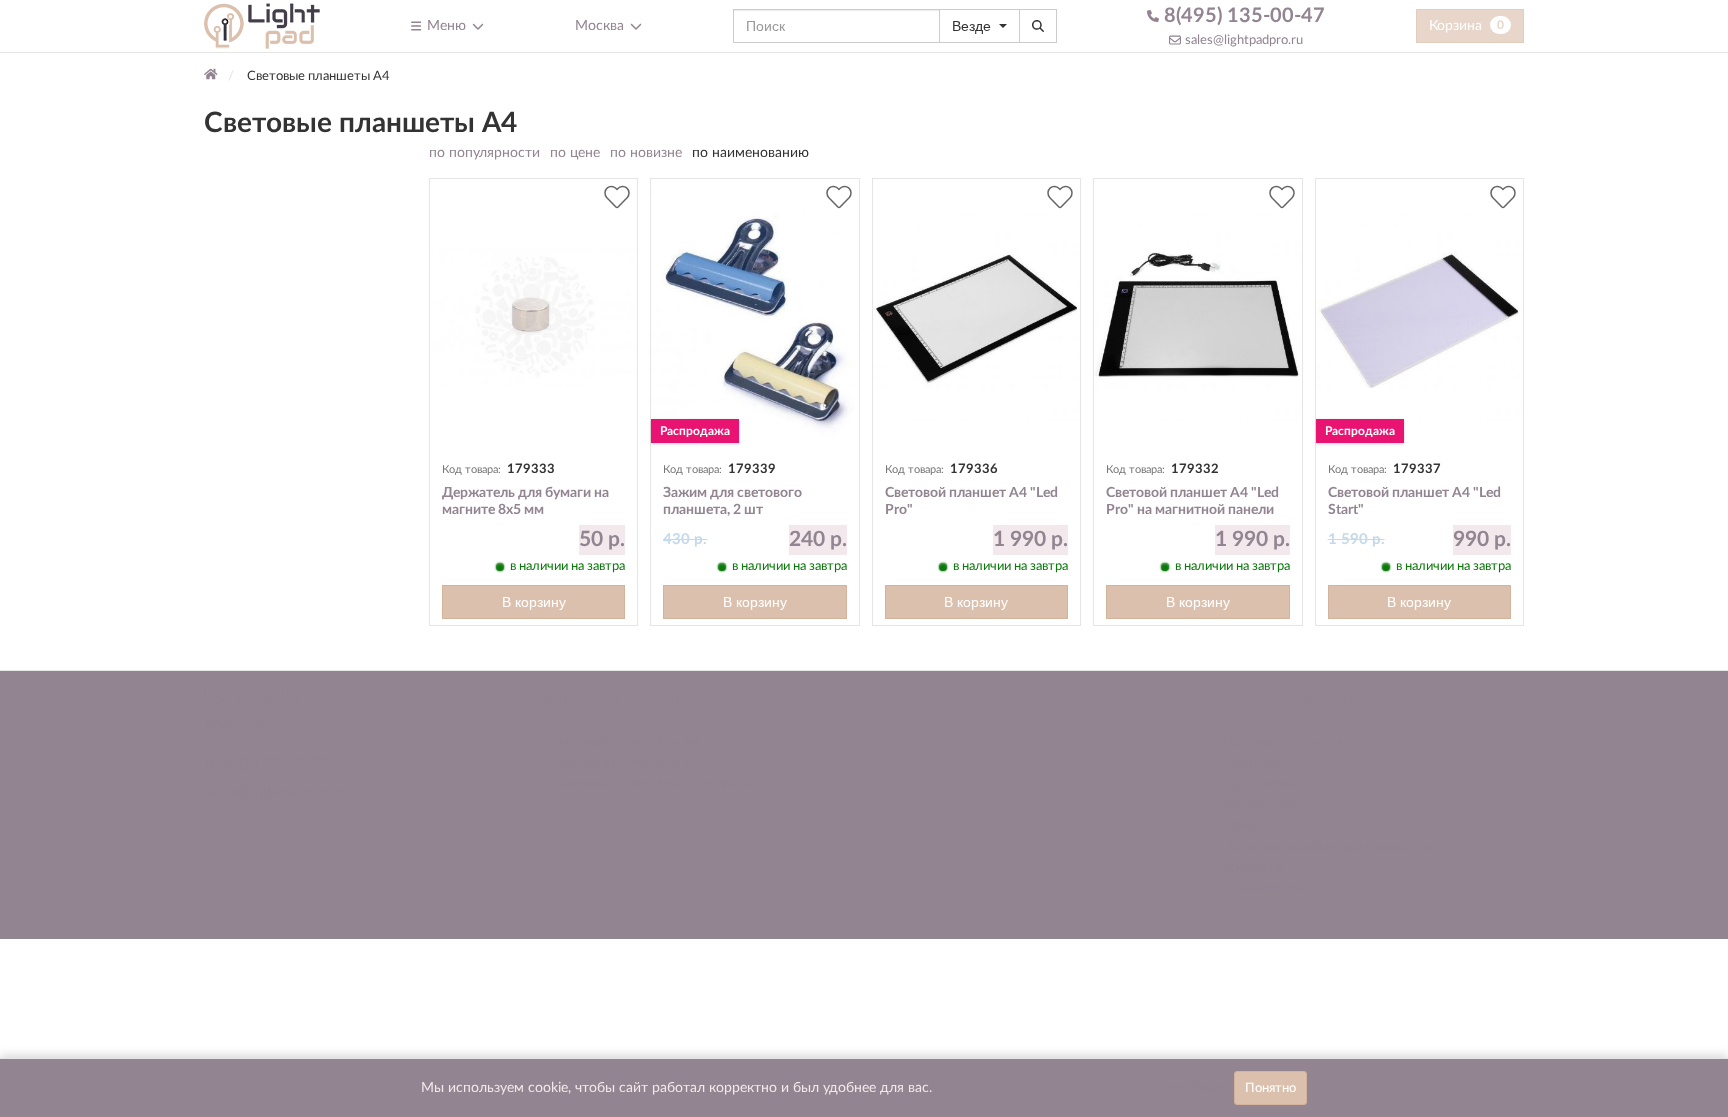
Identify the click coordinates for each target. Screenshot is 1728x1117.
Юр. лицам (1257, 784)
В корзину (534, 602)
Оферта (1247, 826)
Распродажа (1262, 805)
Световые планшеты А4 (624, 742)
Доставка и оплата (1283, 742)
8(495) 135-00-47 (1242, 16)
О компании (1261, 889)
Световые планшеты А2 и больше (657, 784)
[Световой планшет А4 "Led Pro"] (976, 317)
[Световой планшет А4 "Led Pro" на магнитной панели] (1197, 317)
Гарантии (1251, 763)
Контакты (1253, 868)
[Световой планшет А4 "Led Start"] (1419, 317)
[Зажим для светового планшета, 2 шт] (754, 317)
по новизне (646, 153)
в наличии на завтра (567, 566)
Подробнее (1185, 1088)
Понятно (1270, 1088)
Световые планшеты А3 (624, 763)
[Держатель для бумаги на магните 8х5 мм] (533, 317)
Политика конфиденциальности (1326, 847)
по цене (575, 153)
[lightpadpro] (262, 26)
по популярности (484, 153)
